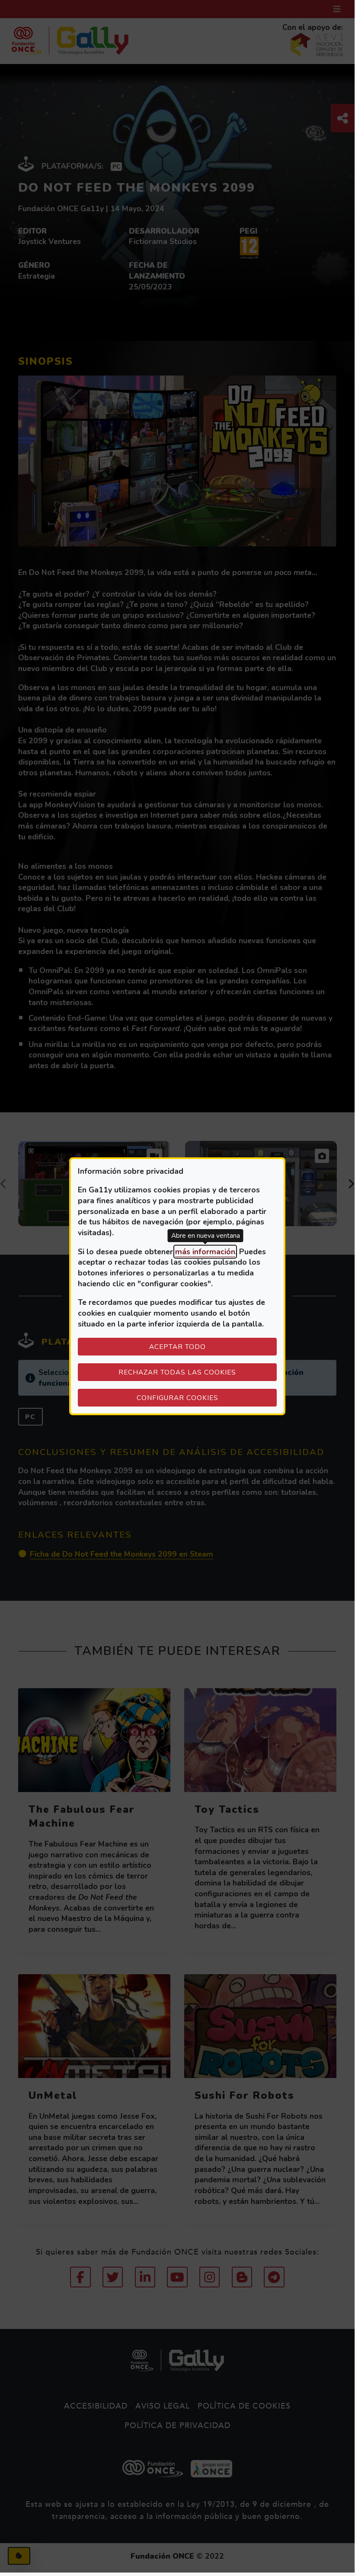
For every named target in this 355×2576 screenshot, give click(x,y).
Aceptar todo (177, 1347)
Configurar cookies (207, 1397)
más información (205, 1252)
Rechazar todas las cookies (177, 1372)
